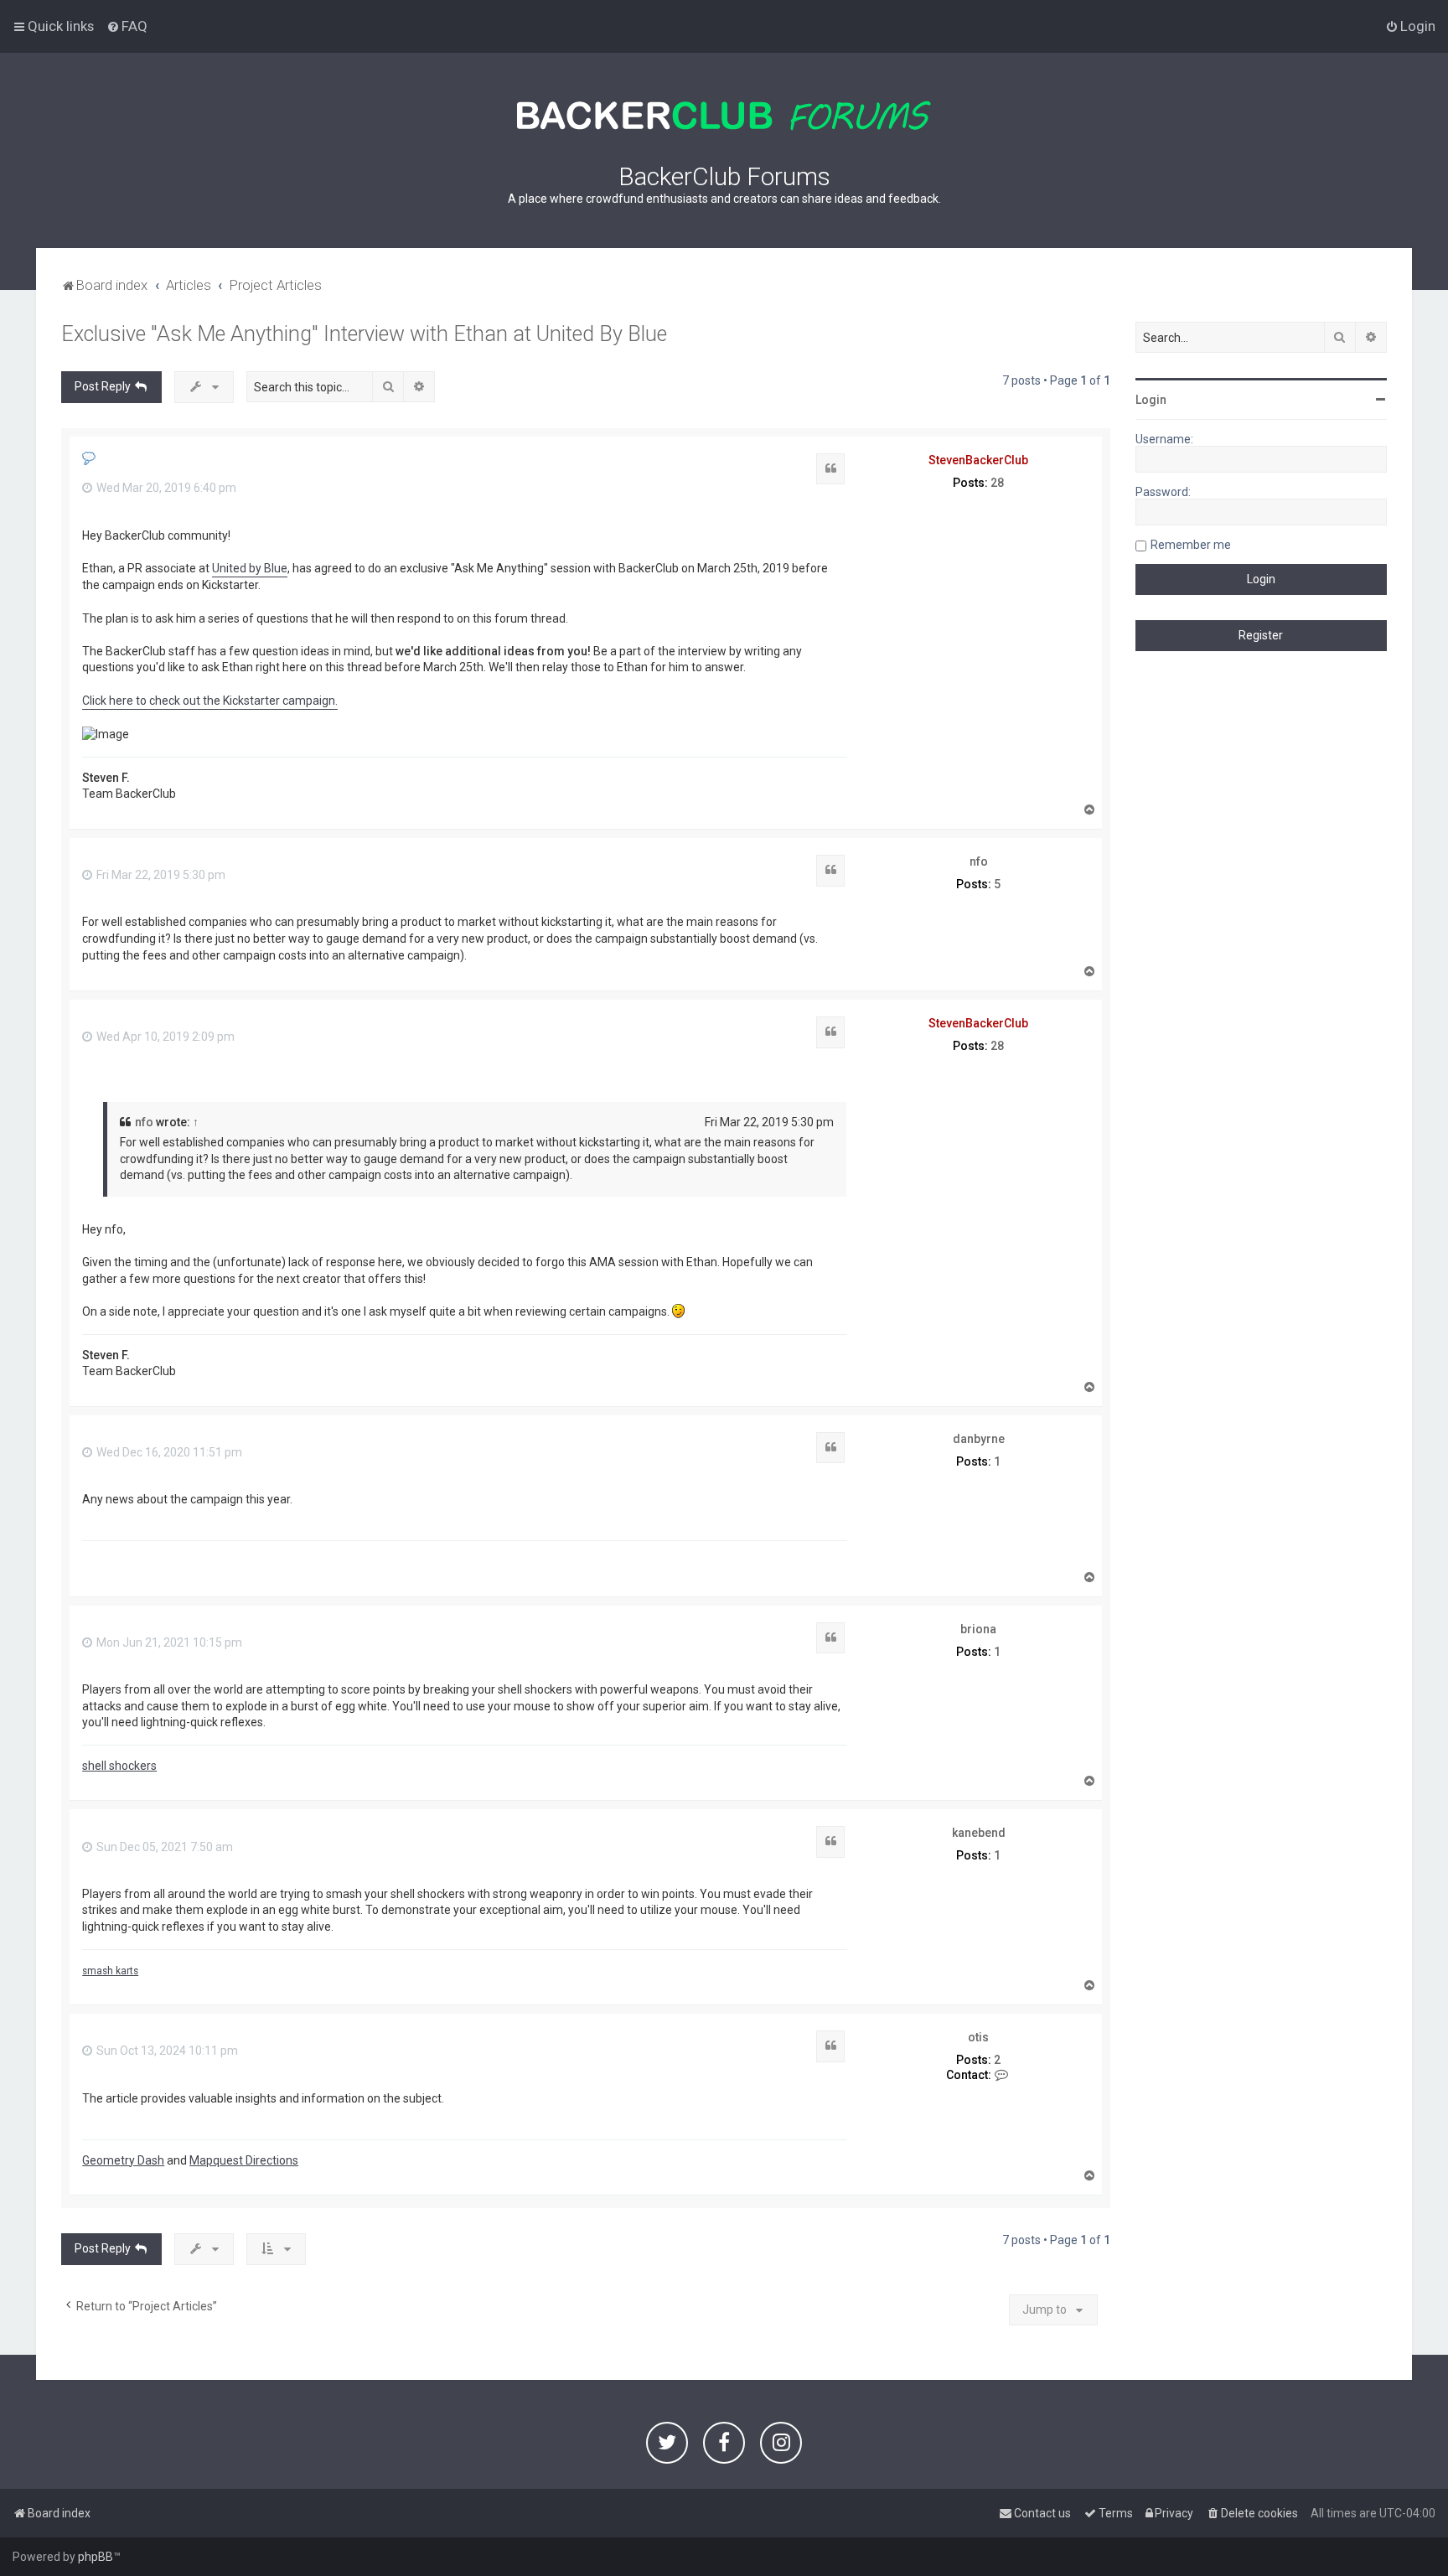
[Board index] (724, 116)
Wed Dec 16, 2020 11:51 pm (168, 1452)
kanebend (979, 1833)
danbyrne (979, 1439)
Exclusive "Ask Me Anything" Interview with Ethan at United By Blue (364, 334)
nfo (979, 861)
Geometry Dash (123, 2160)
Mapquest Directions (244, 2160)
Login (1151, 400)
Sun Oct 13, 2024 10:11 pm (166, 2051)
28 (997, 483)
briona (978, 1629)
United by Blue (250, 568)
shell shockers (119, 1766)
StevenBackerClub (978, 460)
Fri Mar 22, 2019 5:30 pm (160, 875)
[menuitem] (127, 26)
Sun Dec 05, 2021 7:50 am (163, 1847)
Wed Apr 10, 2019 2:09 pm (164, 1037)
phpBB (96, 2557)
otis (978, 2037)
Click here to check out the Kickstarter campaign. (210, 701)
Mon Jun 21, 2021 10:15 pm (168, 1642)
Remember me (1191, 545)
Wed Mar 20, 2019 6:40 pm (165, 488)
